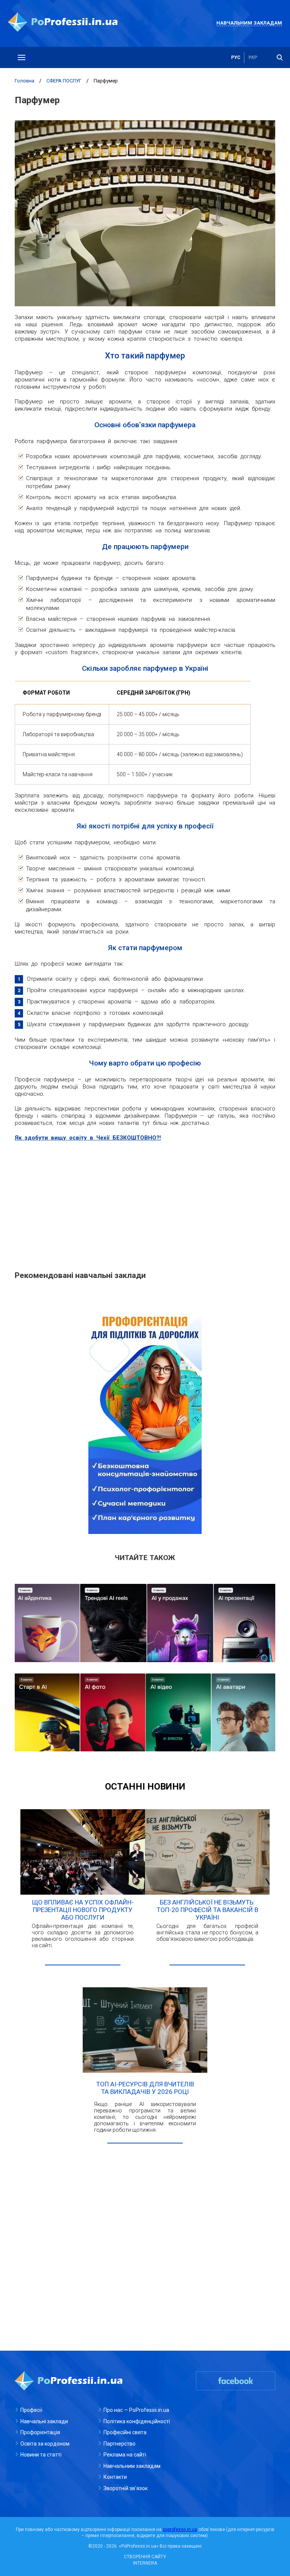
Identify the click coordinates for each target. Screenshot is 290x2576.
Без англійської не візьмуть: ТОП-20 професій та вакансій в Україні (207, 1910)
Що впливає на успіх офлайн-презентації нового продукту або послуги (83, 1910)
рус (236, 57)
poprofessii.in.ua (180, 2529)
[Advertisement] (145, 1202)
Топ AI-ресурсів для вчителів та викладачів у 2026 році (145, 2088)
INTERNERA (145, 2563)
